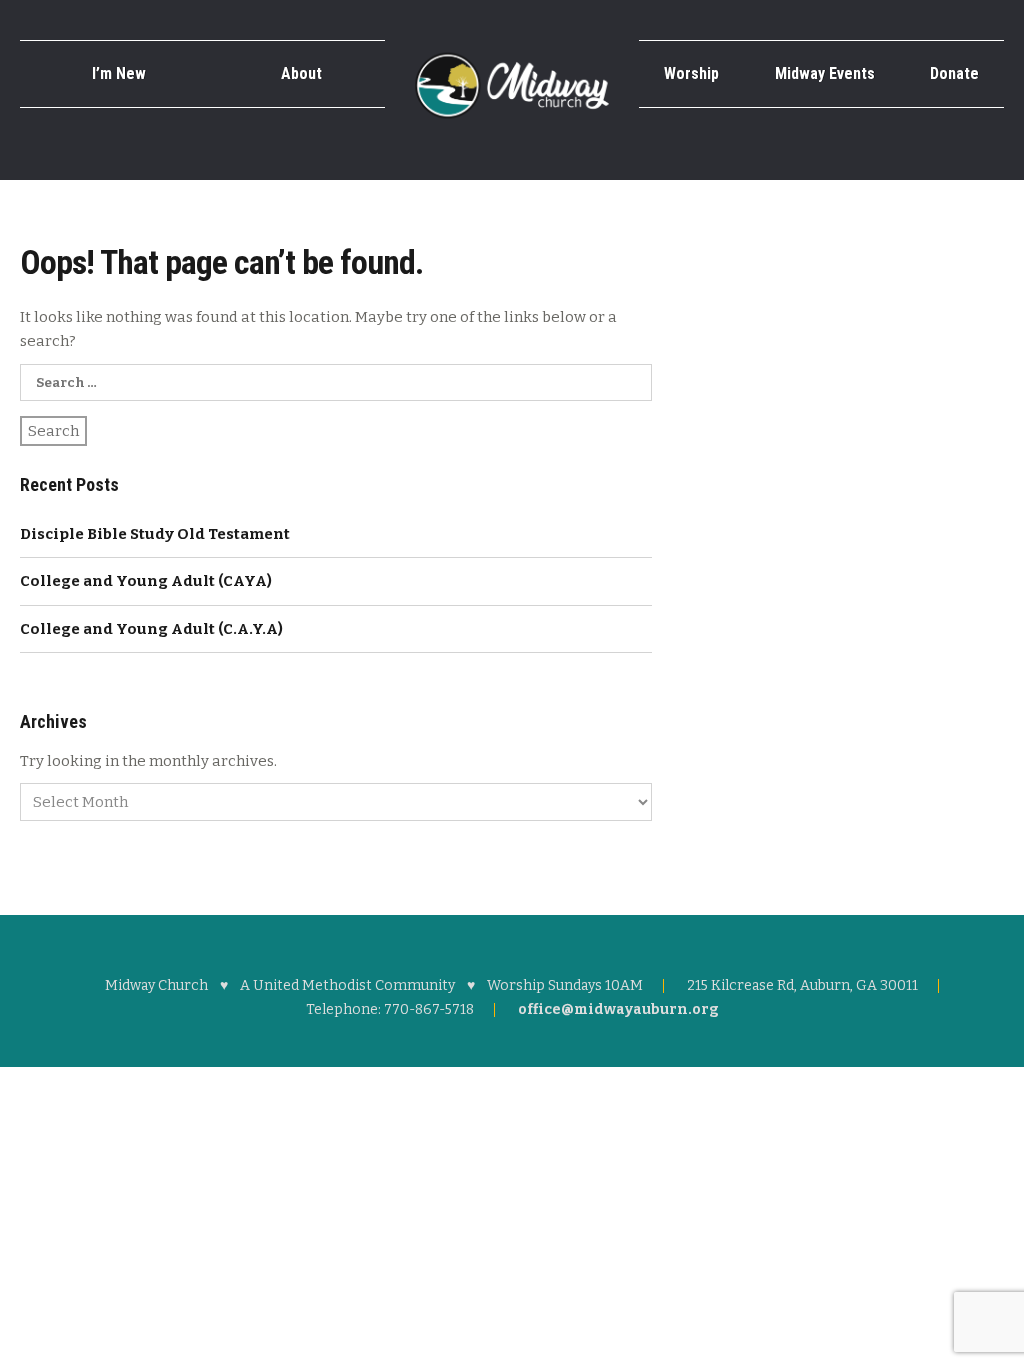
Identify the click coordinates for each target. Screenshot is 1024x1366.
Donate (954, 73)
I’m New (119, 73)
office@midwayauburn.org (618, 1009)
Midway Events (825, 73)
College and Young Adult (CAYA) (146, 581)
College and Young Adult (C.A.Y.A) (151, 629)
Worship (691, 73)
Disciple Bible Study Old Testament (155, 534)
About (301, 73)
